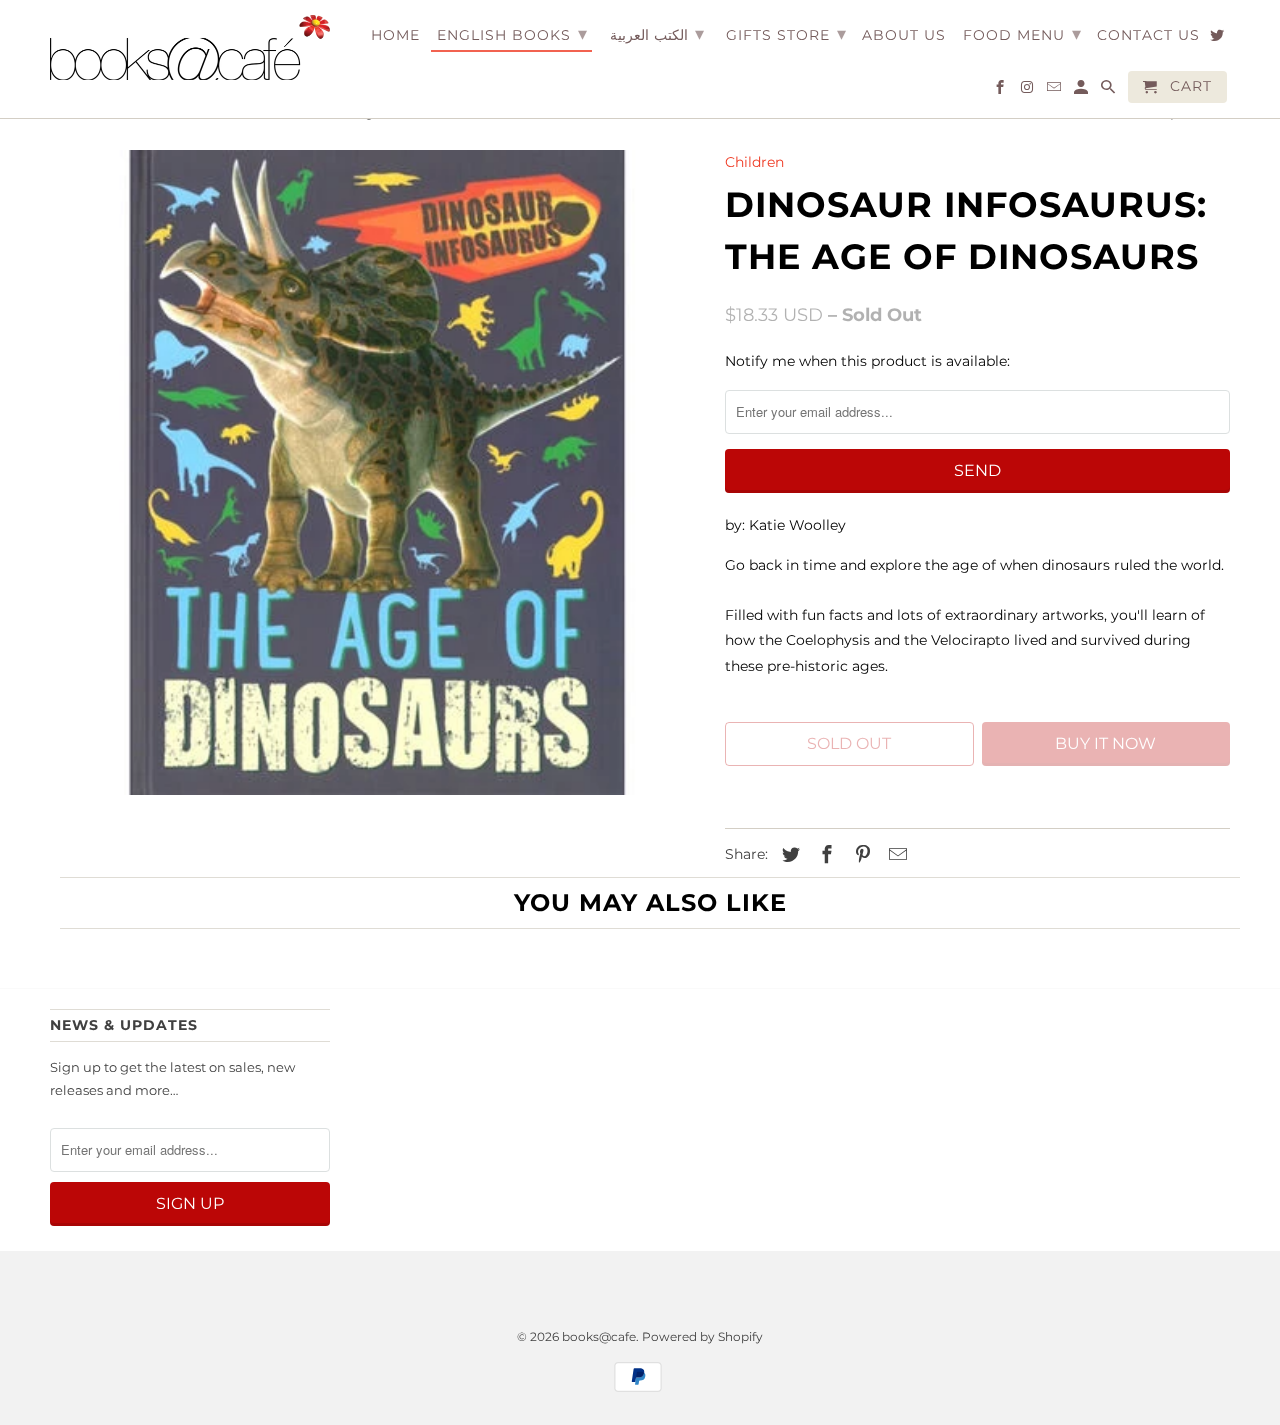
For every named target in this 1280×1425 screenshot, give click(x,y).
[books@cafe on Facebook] (1001, 91)
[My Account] (1082, 91)
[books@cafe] (190, 47)
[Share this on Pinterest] (860, 855)
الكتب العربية (657, 34)
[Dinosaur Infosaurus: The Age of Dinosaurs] (377, 472)
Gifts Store (786, 34)
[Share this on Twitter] (788, 855)
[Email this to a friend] (895, 855)
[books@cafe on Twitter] (1218, 39)
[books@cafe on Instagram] (1028, 91)
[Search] (1109, 91)
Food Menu (1022, 34)
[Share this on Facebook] (824, 855)
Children (754, 162)
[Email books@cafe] (1055, 91)
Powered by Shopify (702, 1336)
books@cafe (599, 1336)
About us (904, 35)
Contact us (1148, 35)
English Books (512, 34)
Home (395, 35)
